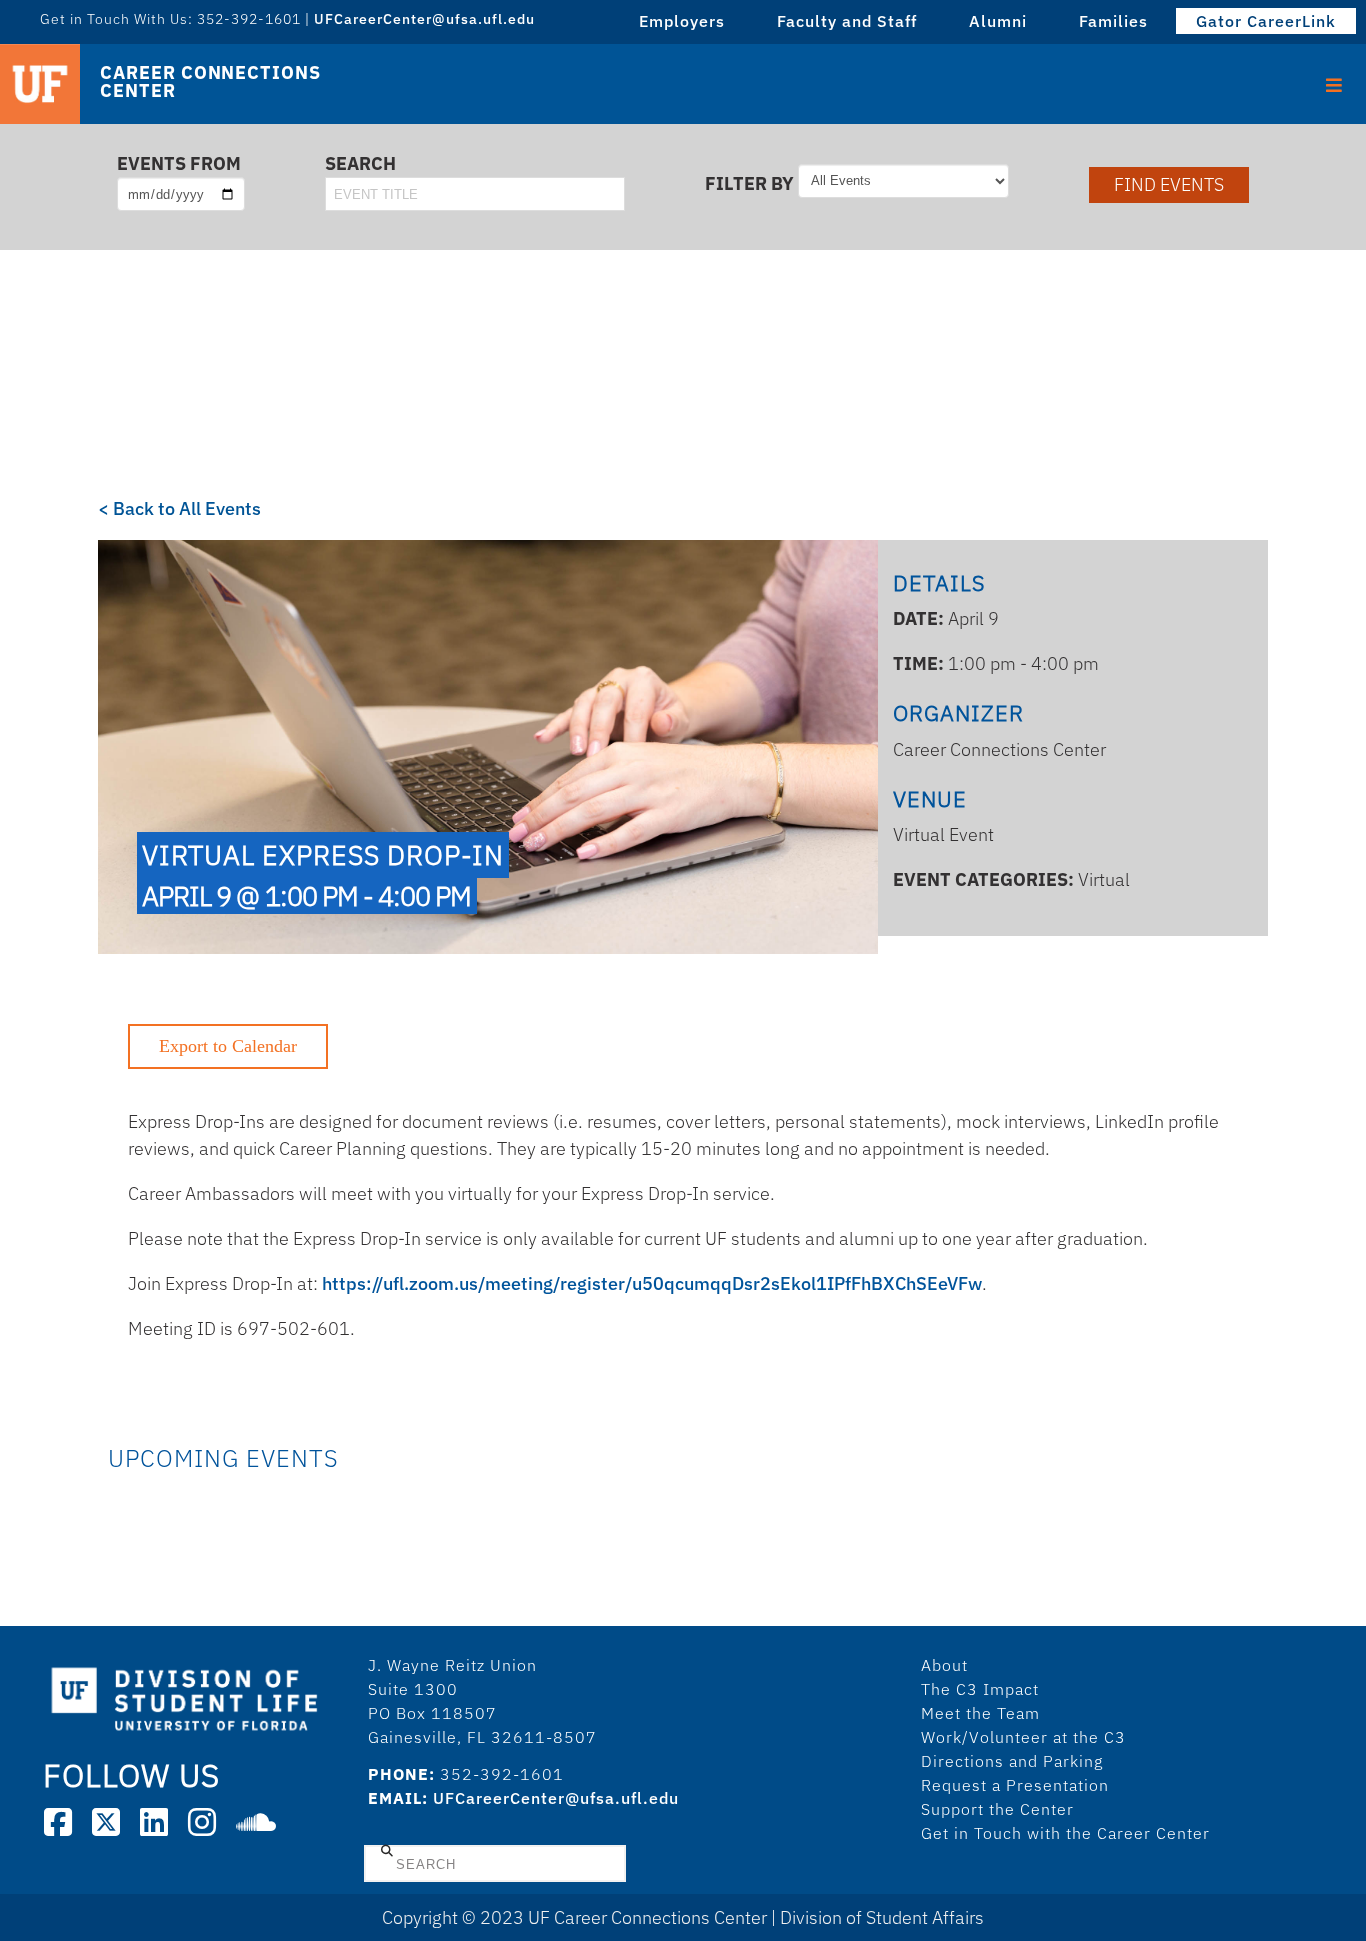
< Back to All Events (179, 508)
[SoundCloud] (256, 1822)
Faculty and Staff (847, 21)
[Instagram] (202, 1822)
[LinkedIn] (154, 1822)
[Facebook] (58, 1822)
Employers (682, 21)
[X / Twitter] (106, 1822)
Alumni (998, 21)
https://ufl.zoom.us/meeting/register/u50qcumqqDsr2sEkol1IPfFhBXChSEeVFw (652, 1283)
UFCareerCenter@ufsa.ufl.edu (556, 1798)
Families (1113, 21)
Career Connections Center (210, 82)
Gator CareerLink (1266, 21)
